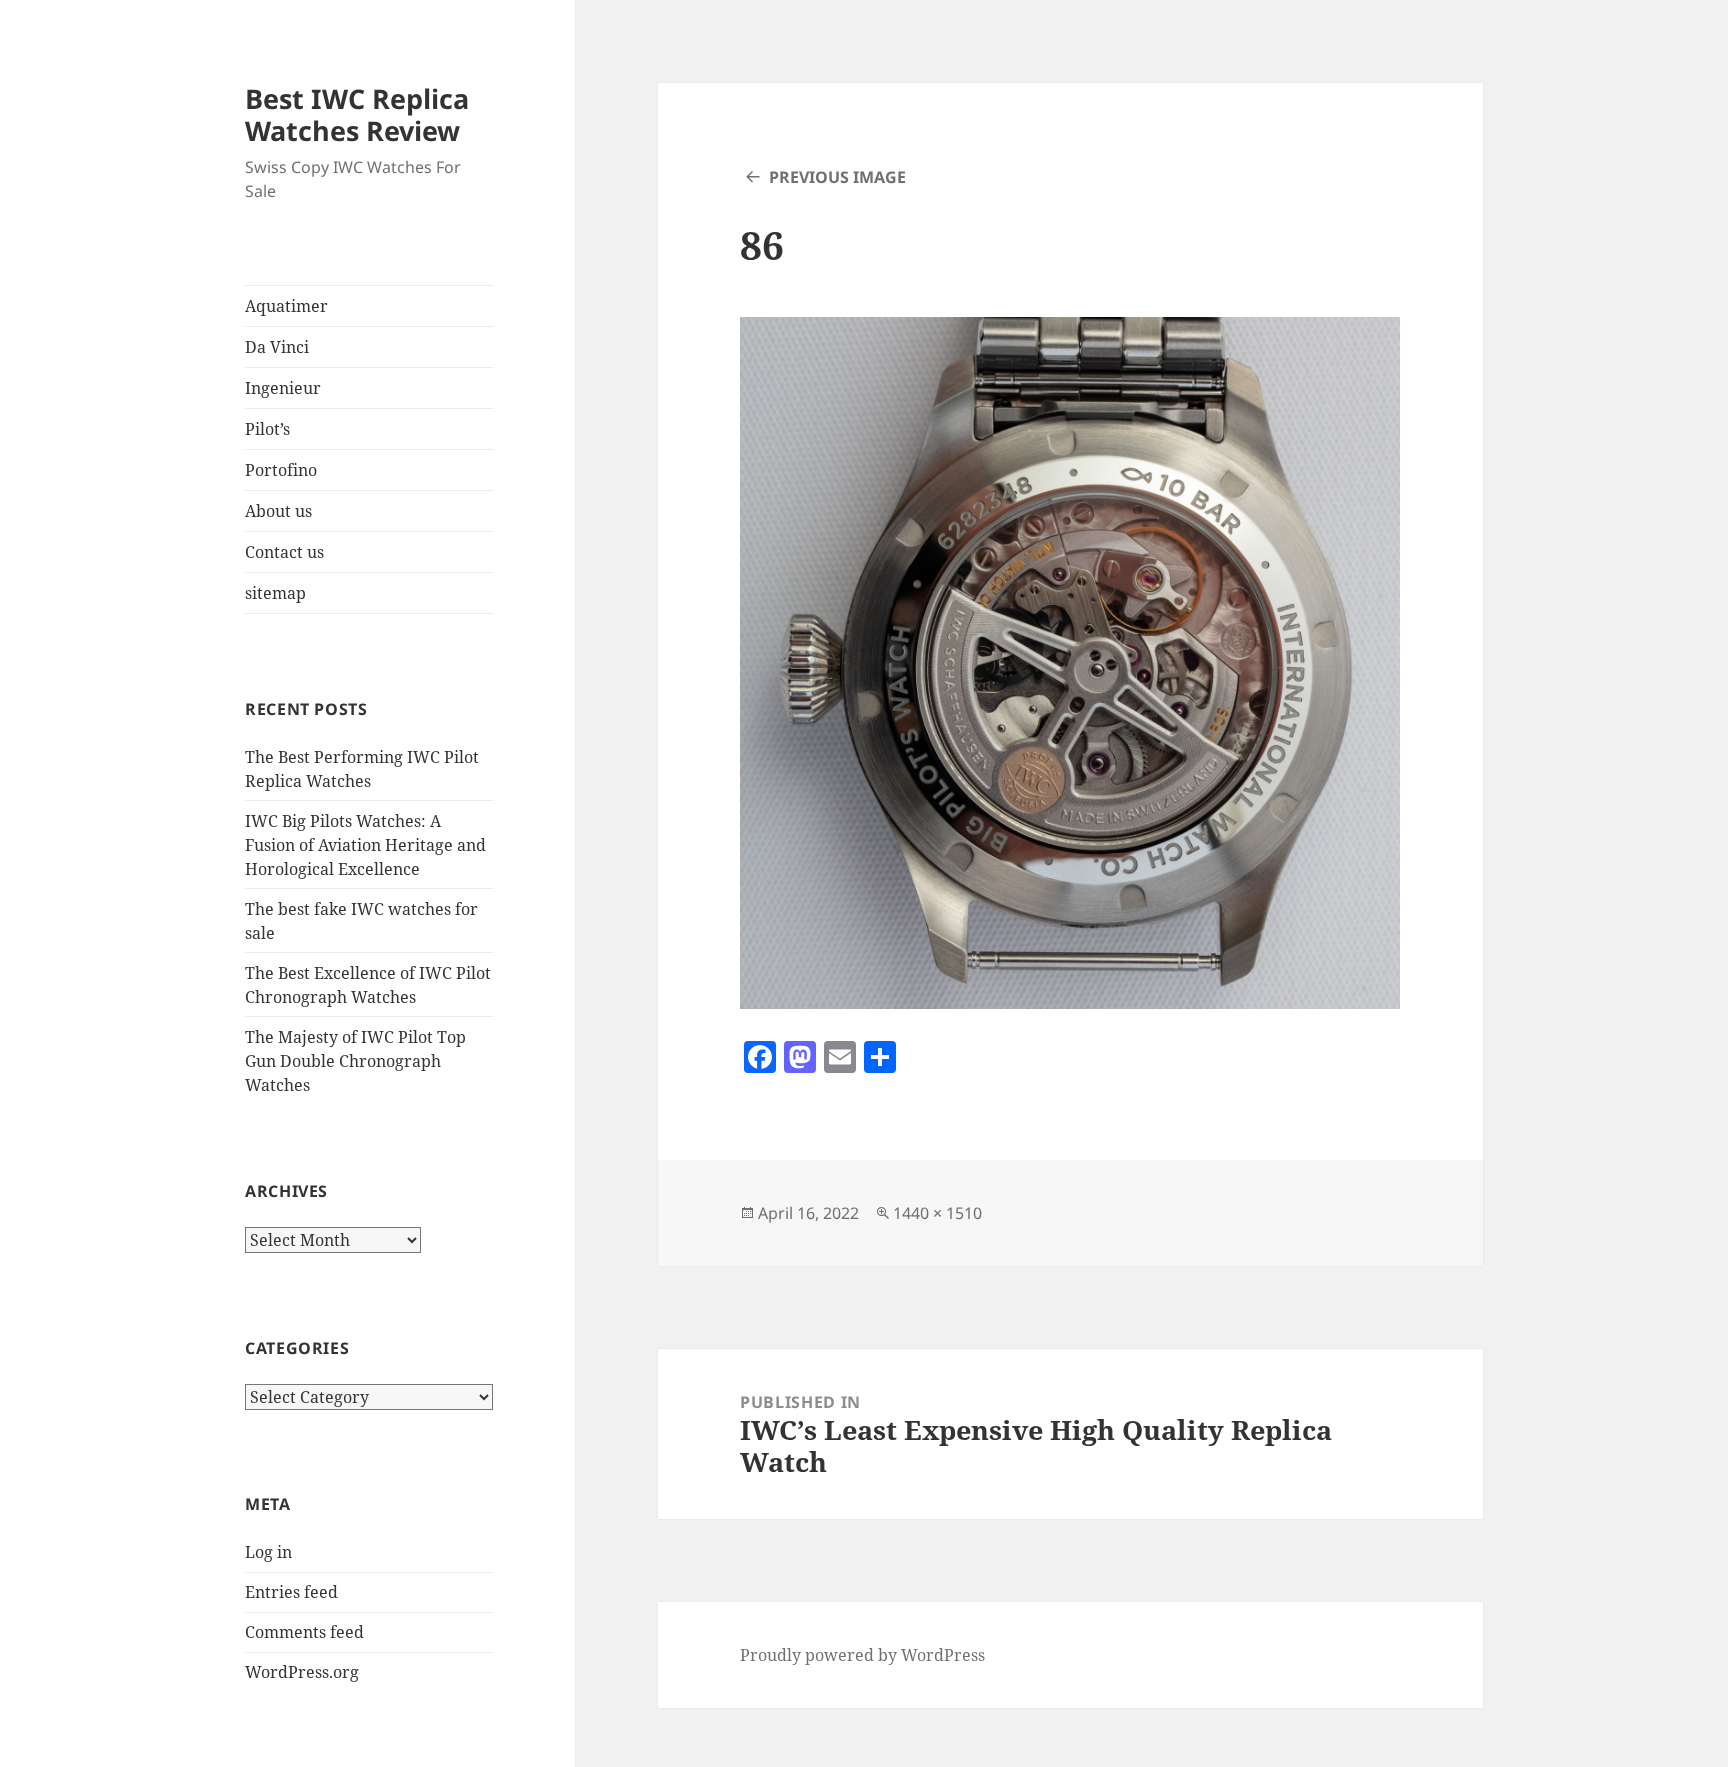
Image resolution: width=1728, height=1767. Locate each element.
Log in (268, 1552)
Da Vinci (277, 347)
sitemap (275, 593)
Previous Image (837, 177)
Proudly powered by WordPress (862, 1655)
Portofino (281, 470)
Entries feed (291, 1592)
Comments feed (304, 1632)
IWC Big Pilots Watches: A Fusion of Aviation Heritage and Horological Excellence (365, 845)
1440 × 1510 (937, 1213)
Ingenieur (283, 388)
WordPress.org (302, 1672)
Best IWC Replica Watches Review (357, 114)
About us (278, 511)
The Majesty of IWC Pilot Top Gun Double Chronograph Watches (355, 1061)
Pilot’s (267, 429)
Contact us (284, 552)
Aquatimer (286, 306)
